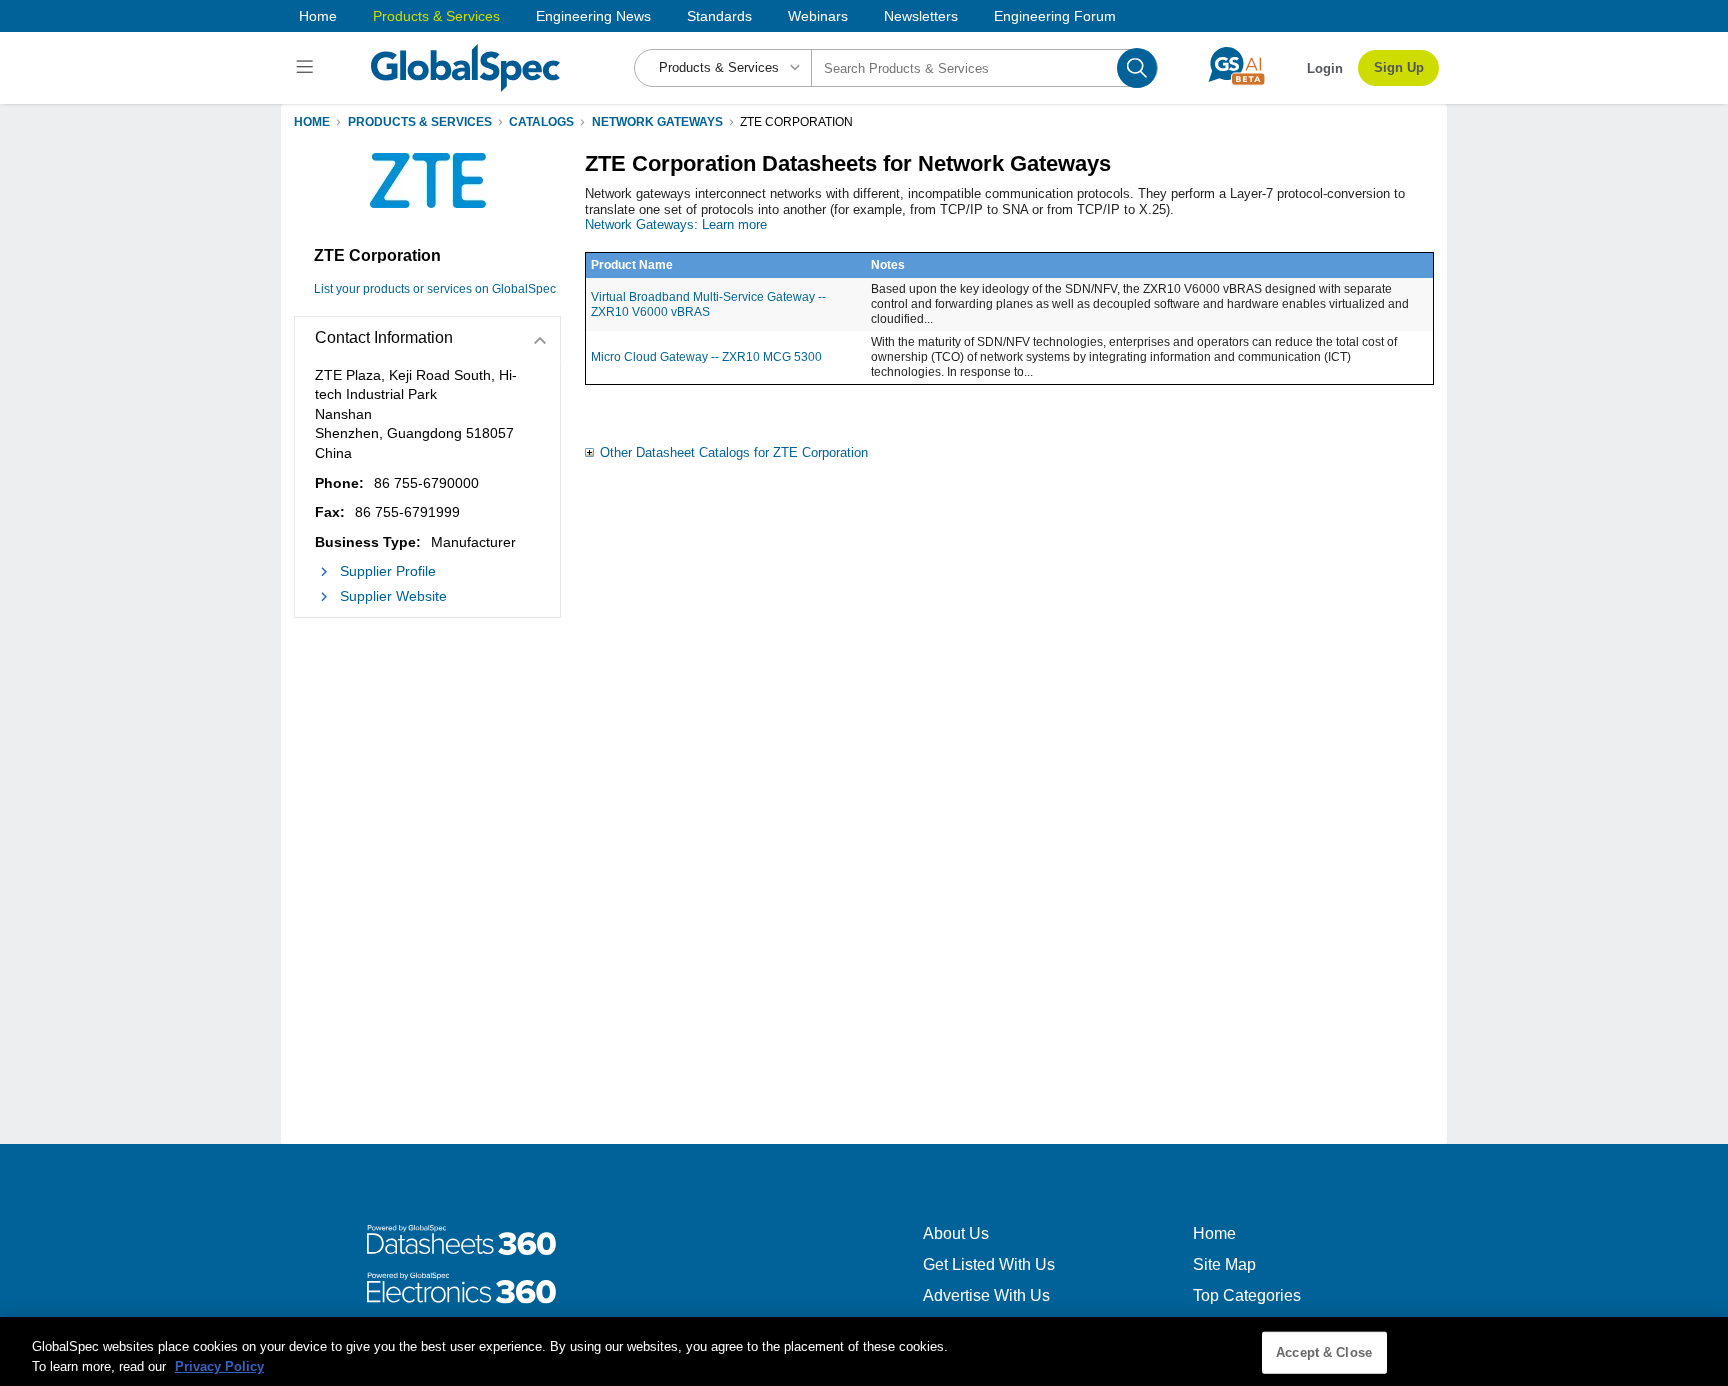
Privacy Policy (219, 1365)
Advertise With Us (986, 1295)
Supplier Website (393, 596)
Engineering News (593, 16)
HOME (312, 122)
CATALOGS (541, 122)
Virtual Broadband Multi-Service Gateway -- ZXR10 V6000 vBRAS (708, 304)
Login (1325, 68)
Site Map (1224, 1264)
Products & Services (436, 16)
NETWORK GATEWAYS (657, 122)
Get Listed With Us (989, 1264)
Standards (719, 16)
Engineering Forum (1055, 16)
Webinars (818, 16)
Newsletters (921, 16)
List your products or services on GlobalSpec (435, 289)
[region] (864, 1351)
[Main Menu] (307, 68)
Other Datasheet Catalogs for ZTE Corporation (734, 452)
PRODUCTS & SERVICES (420, 122)
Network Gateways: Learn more (676, 224)
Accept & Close (1324, 1352)
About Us (956, 1233)
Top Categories (1247, 1295)
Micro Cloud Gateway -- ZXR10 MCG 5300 (706, 357)
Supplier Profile (388, 571)
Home (318, 16)
